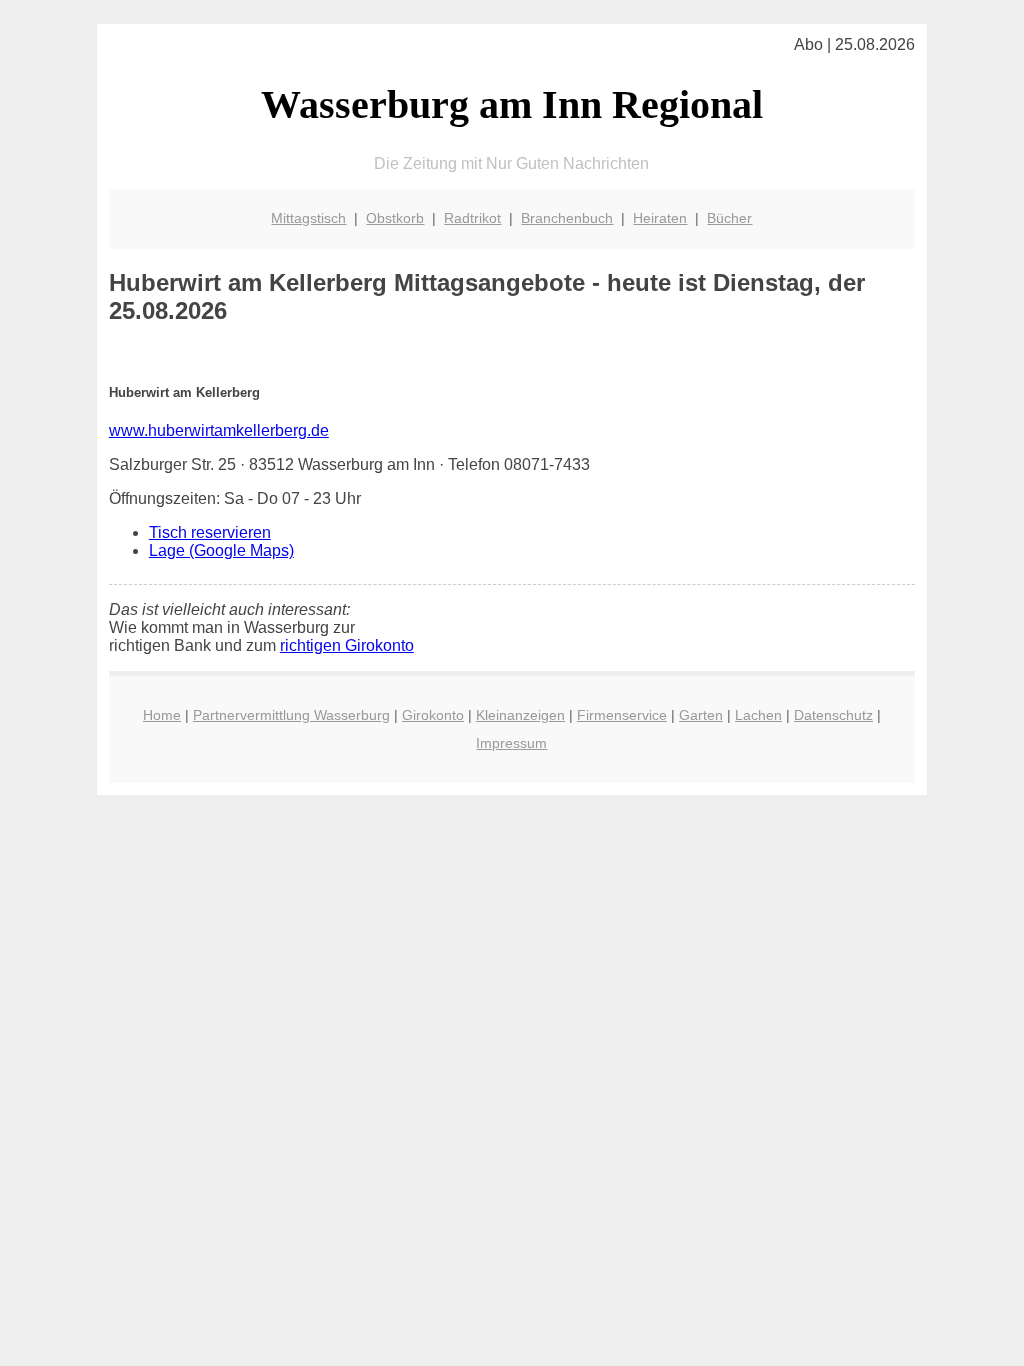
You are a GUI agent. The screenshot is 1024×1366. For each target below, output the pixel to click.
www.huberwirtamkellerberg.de (219, 430)
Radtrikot (472, 218)
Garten (701, 715)
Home (162, 715)
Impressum (511, 743)
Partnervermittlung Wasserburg (291, 715)
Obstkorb (395, 218)
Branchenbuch (567, 218)
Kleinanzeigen (520, 715)
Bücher (729, 218)
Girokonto (433, 715)
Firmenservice (622, 715)
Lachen (758, 715)
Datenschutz (833, 715)
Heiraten (660, 218)
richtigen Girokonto (347, 645)
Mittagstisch (308, 218)
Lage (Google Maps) (221, 550)
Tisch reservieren (210, 532)
